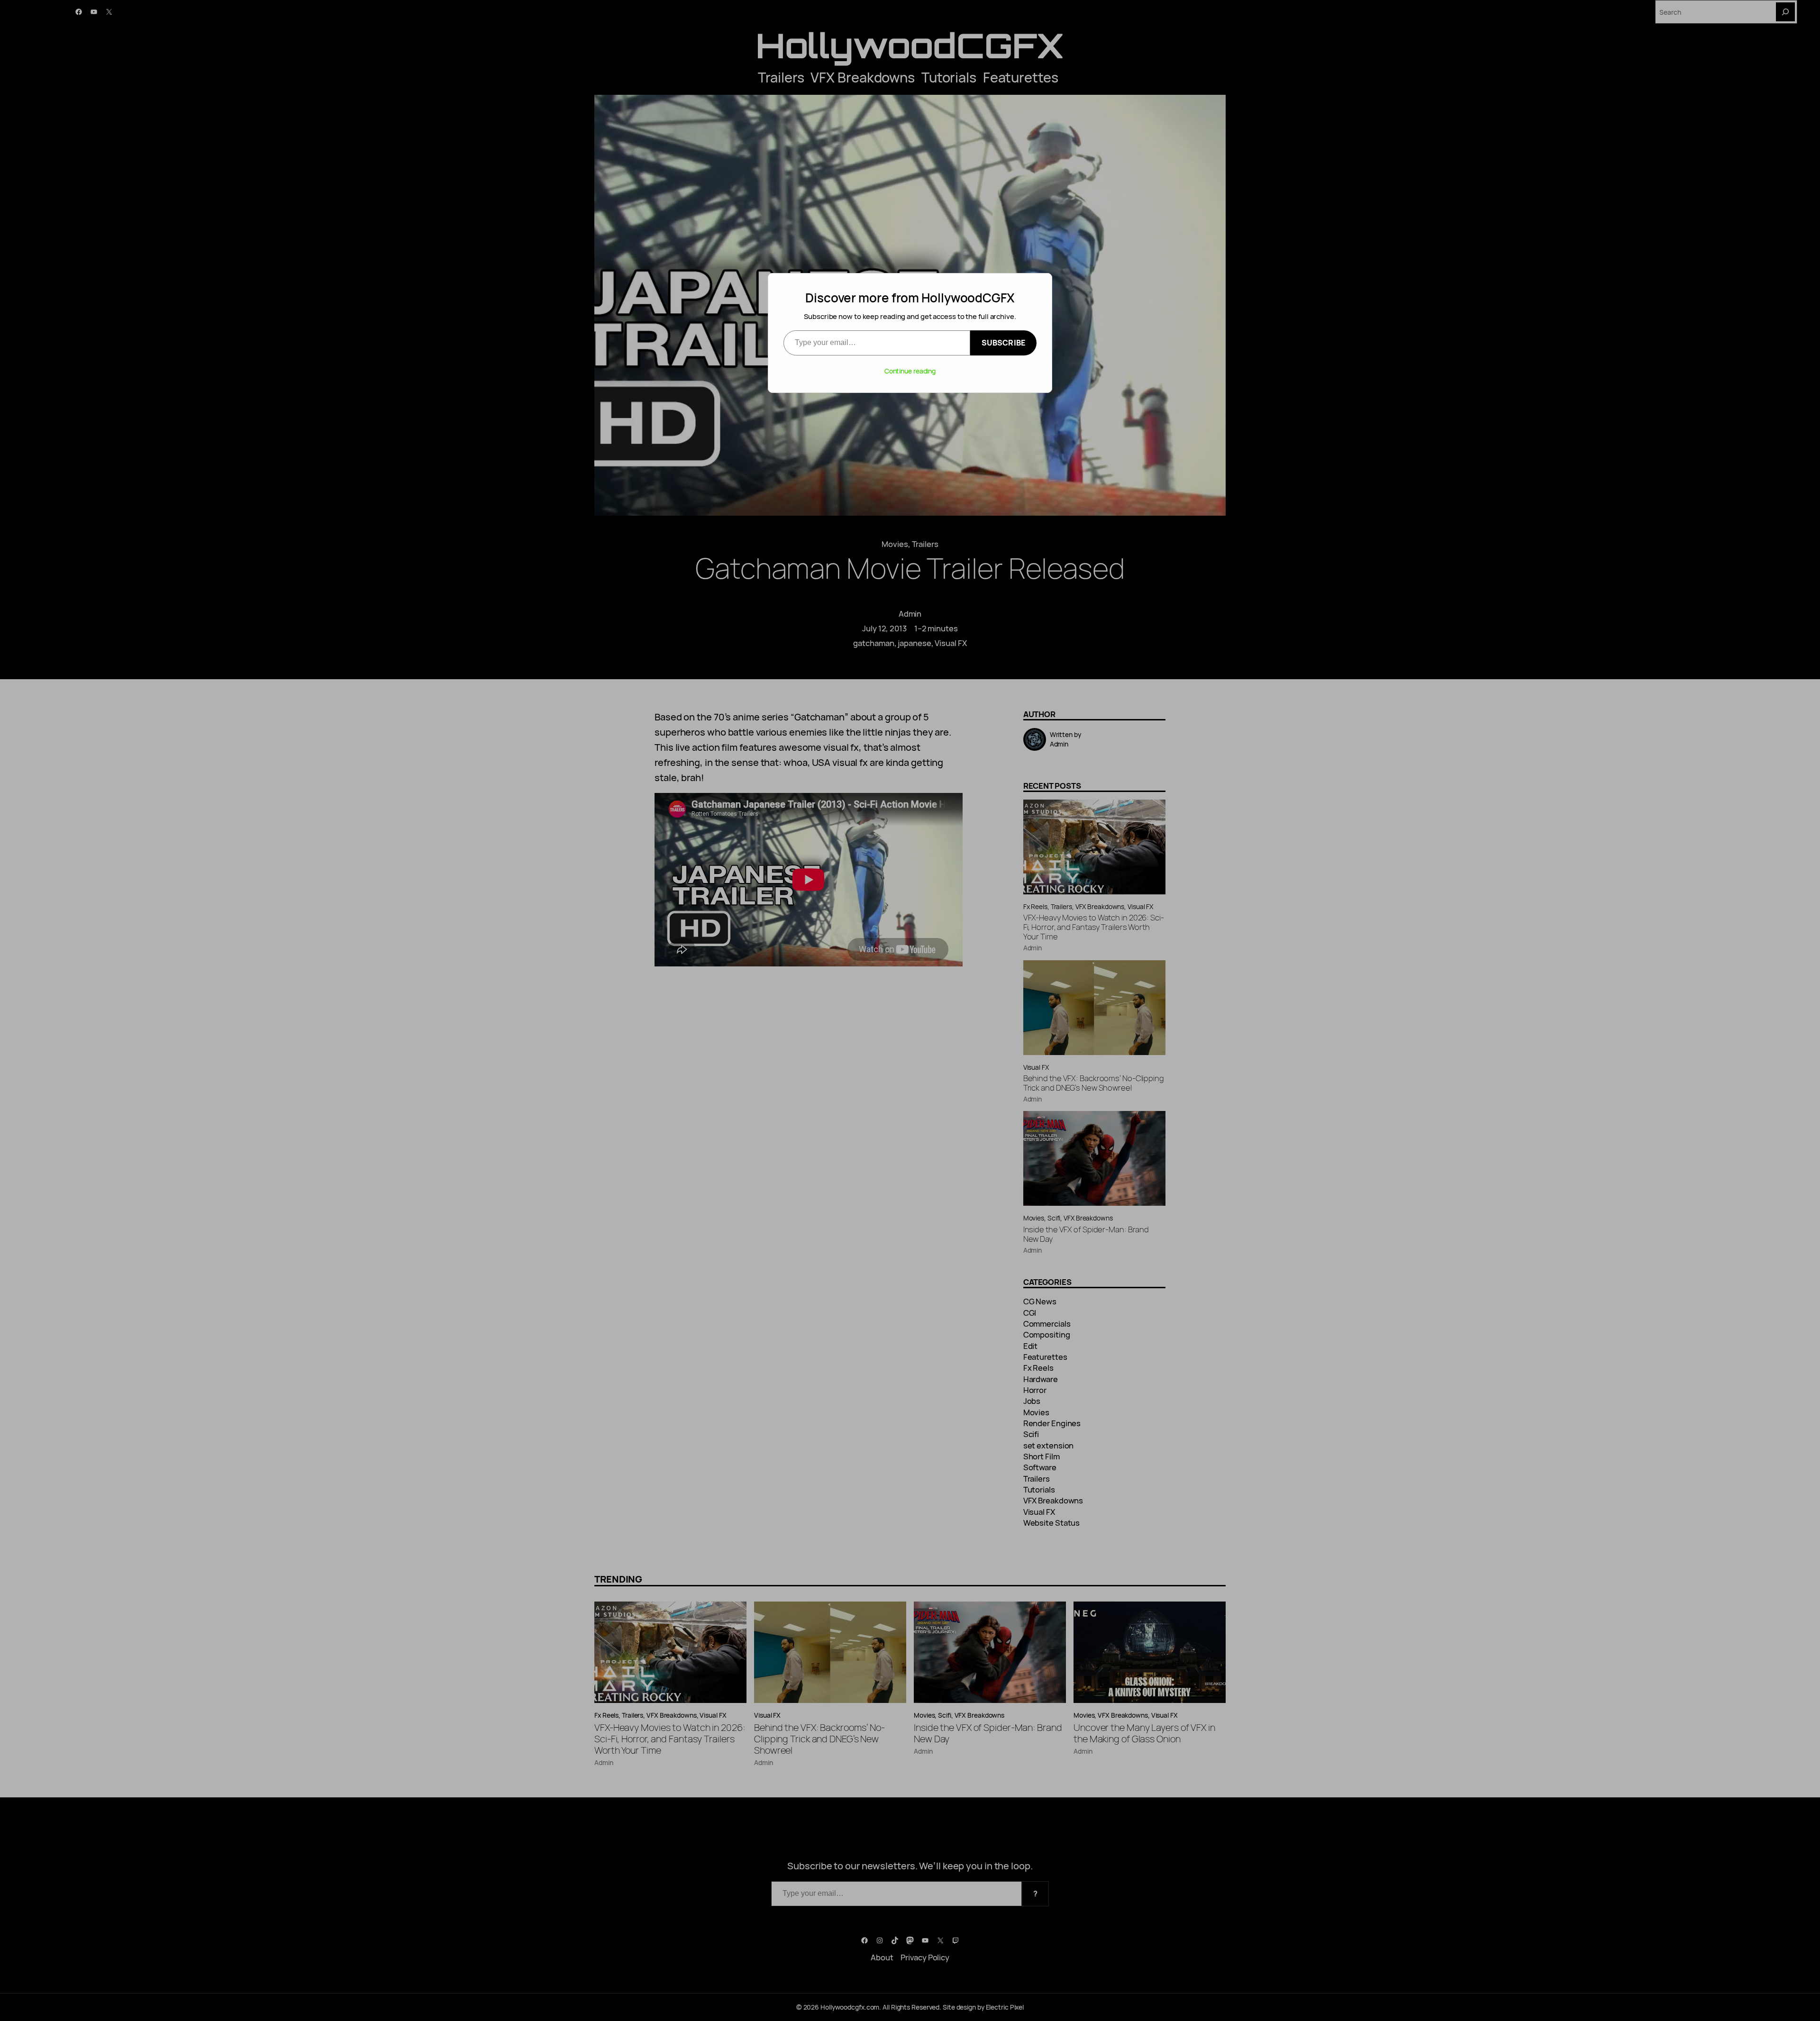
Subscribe (1003, 343)
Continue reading (910, 371)
